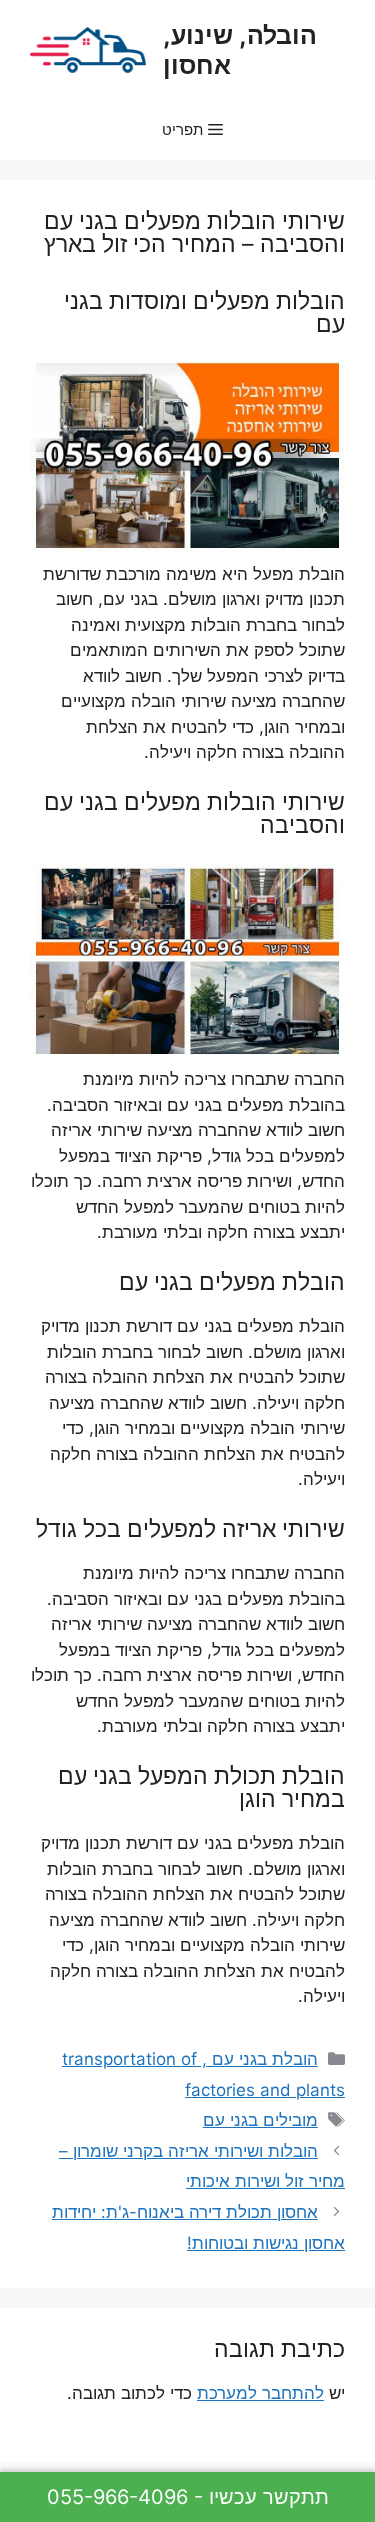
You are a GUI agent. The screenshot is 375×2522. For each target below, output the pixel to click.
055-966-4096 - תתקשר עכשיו (188, 2497)
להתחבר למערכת (260, 2393)
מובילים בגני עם (260, 2120)
